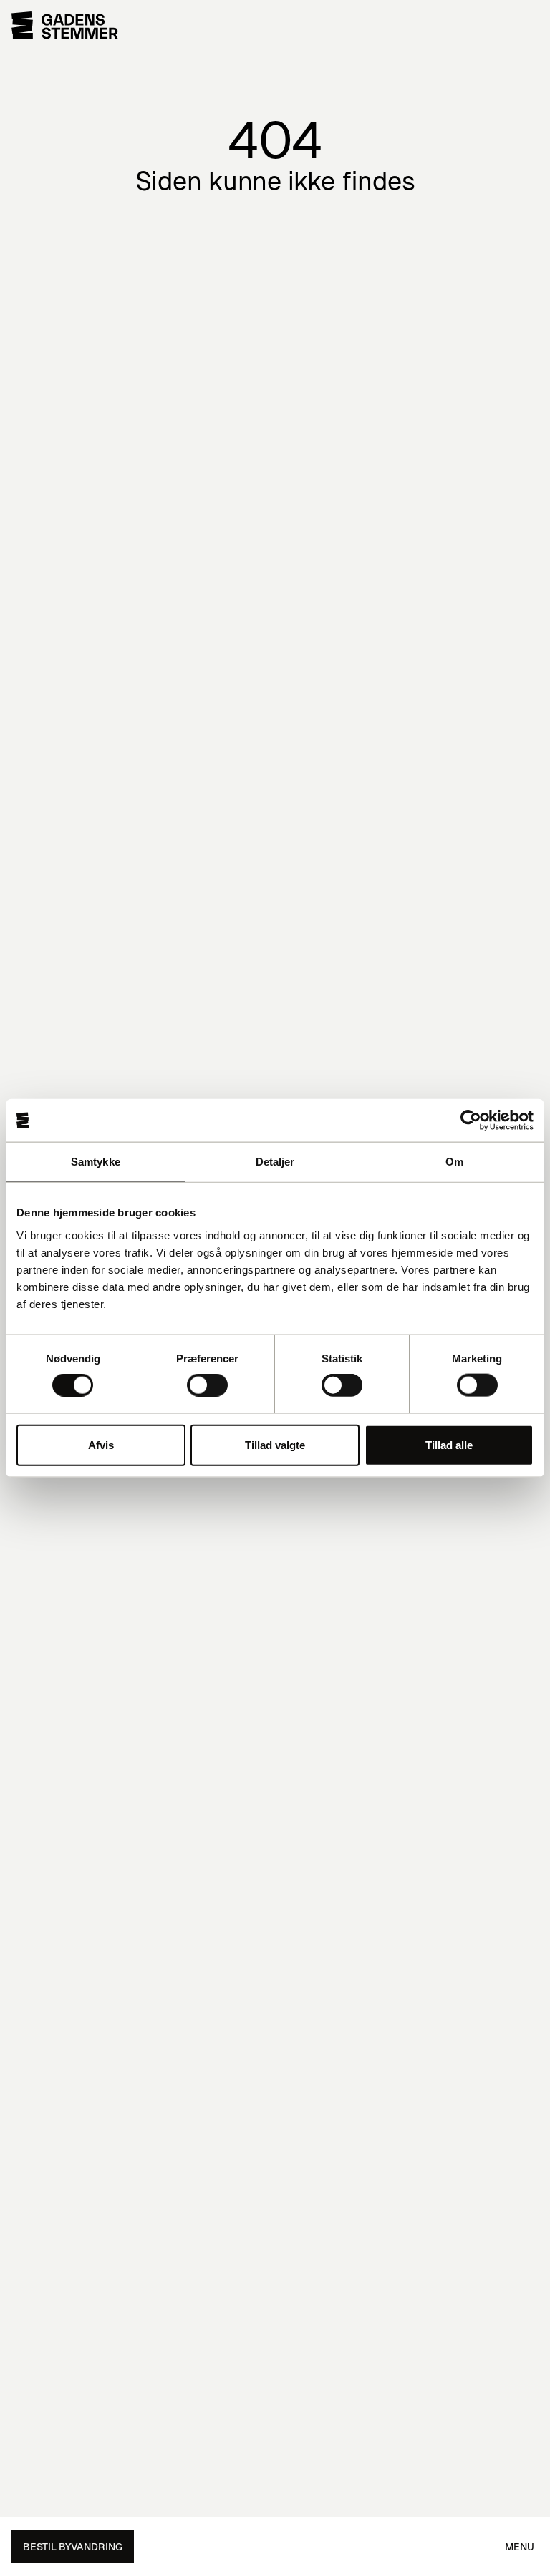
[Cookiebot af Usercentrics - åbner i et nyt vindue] (471, 1121)
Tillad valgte (275, 1444)
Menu (520, 2547)
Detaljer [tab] (275, 1162)
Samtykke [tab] (96, 1162)
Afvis (101, 1444)
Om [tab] (454, 1162)
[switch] (207, 1385)
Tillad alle (449, 1444)
